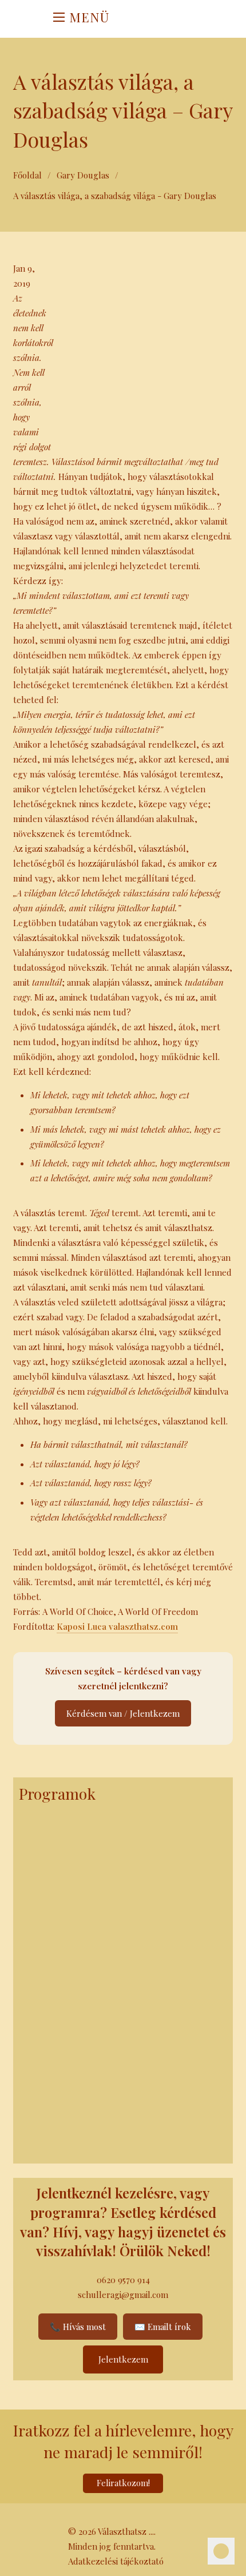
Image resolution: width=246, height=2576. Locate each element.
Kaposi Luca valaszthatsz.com (117, 1626)
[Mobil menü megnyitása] (59, 17)
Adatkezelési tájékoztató (116, 2561)
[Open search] (152, 19)
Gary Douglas (83, 175)
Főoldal (27, 175)
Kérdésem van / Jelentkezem (123, 1713)
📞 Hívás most (78, 2327)
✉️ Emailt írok (163, 2327)
